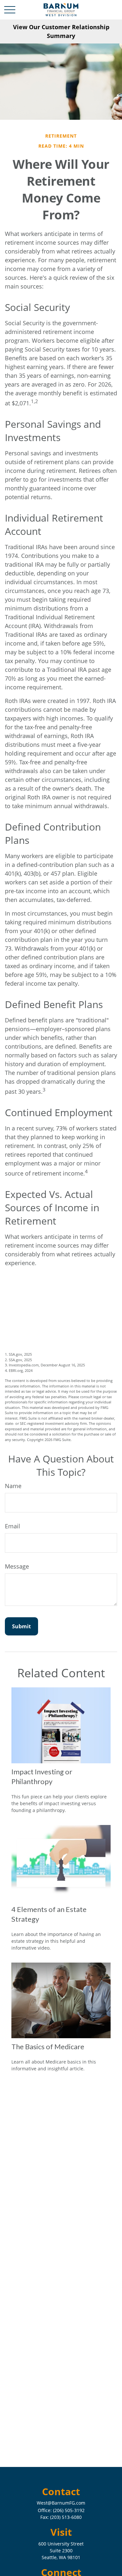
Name (13, 1486)
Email (13, 1526)
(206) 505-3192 (69, 2510)
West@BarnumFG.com (61, 2503)
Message (17, 1566)
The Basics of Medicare (48, 2046)
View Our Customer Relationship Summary (61, 31)
